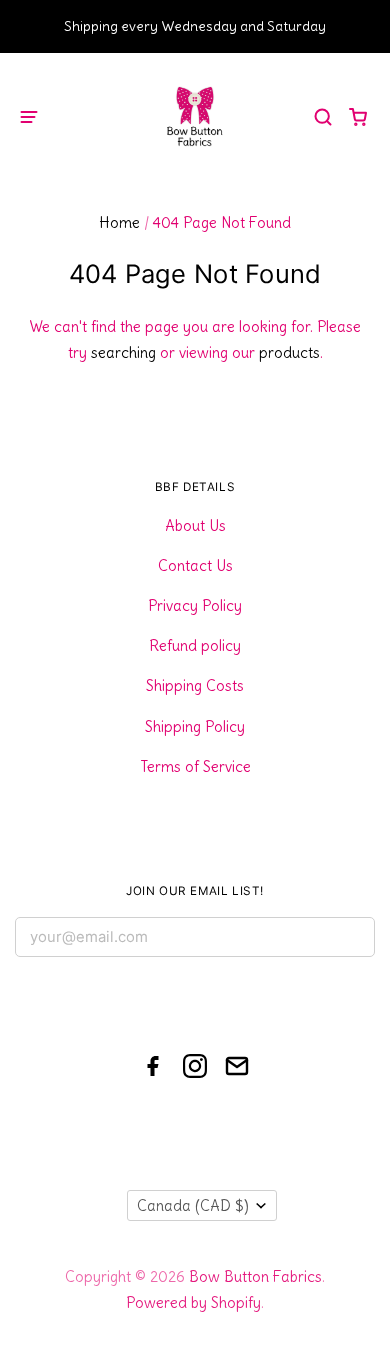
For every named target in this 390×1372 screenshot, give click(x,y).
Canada (193, 1205)
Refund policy (195, 645)
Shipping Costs (195, 685)
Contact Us (195, 565)
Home (119, 222)
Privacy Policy (195, 605)
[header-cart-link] (358, 116)
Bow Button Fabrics (255, 1276)
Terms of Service (195, 766)
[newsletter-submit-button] (352, 941)
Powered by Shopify (193, 1302)
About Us (195, 525)
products (289, 352)
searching (123, 352)
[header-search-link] (323, 116)
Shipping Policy (195, 726)
